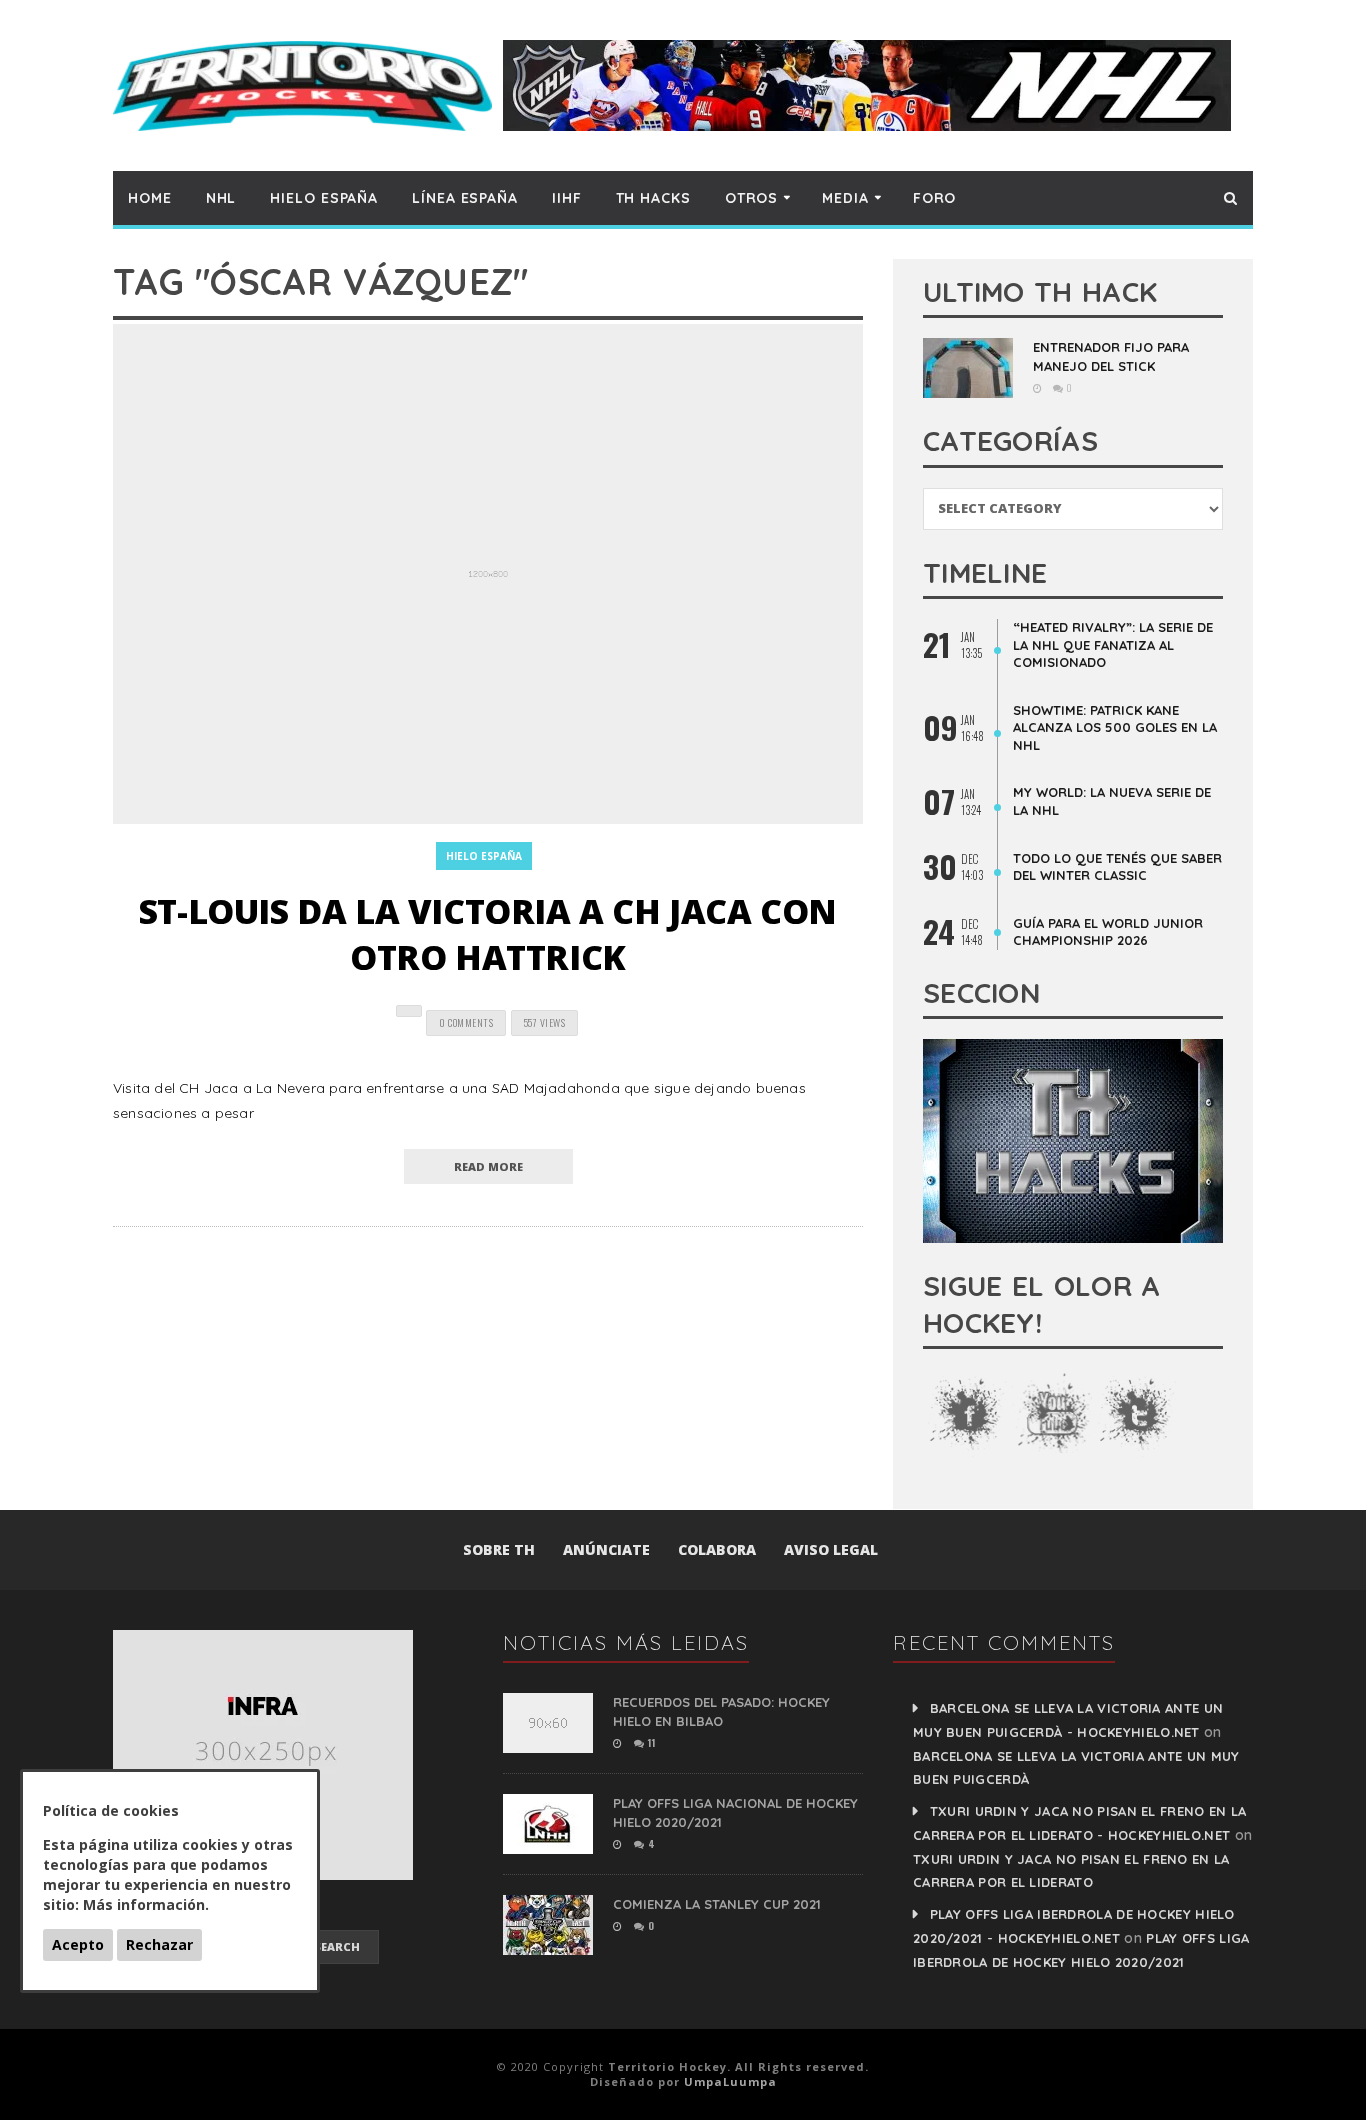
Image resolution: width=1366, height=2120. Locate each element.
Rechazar (159, 1944)
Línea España (465, 198)
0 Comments (466, 1022)
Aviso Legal (831, 1549)
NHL (221, 198)
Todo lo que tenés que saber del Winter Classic (1117, 867)
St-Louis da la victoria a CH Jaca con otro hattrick (488, 934)
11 (650, 1742)
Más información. (146, 1904)
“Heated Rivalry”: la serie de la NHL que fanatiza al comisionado (1113, 644)
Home (150, 198)
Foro (935, 198)
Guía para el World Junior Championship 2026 (1108, 932)
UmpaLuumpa (730, 2081)
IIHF (567, 198)
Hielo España (324, 198)
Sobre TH (499, 1549)
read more (488, 1166)
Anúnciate (606, 1549)
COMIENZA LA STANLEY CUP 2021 (717, 1904)
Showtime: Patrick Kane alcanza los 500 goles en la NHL (1115, 727)
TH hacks (653, 198)
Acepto (78, 1944)
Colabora (717, 1549)
